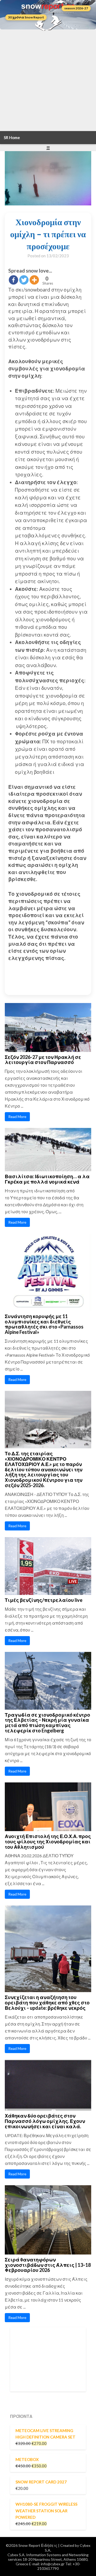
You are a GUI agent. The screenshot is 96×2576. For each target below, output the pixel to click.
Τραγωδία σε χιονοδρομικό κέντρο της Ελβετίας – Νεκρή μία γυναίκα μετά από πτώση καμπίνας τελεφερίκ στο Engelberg (47, 1723)
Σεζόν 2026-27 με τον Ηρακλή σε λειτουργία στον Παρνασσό (43, 1060)
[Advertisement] (48, 80)
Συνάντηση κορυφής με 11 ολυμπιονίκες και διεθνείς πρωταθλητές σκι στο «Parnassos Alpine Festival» (44, 1324)
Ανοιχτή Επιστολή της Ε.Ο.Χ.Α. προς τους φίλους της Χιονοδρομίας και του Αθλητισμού (48, 1842)
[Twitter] (24, 280)
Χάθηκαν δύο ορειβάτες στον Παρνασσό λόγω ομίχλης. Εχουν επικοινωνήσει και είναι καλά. (45, 2121)
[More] (34, 280)
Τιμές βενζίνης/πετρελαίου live (44, 1600)
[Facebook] (13, 280)
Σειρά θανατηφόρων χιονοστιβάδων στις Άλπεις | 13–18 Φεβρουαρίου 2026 (48, 2265)
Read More (17, 1117)
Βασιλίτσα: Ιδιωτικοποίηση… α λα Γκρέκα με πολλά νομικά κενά (47, 1179)
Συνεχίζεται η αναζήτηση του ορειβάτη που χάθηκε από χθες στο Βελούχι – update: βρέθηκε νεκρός (47, 2003)
